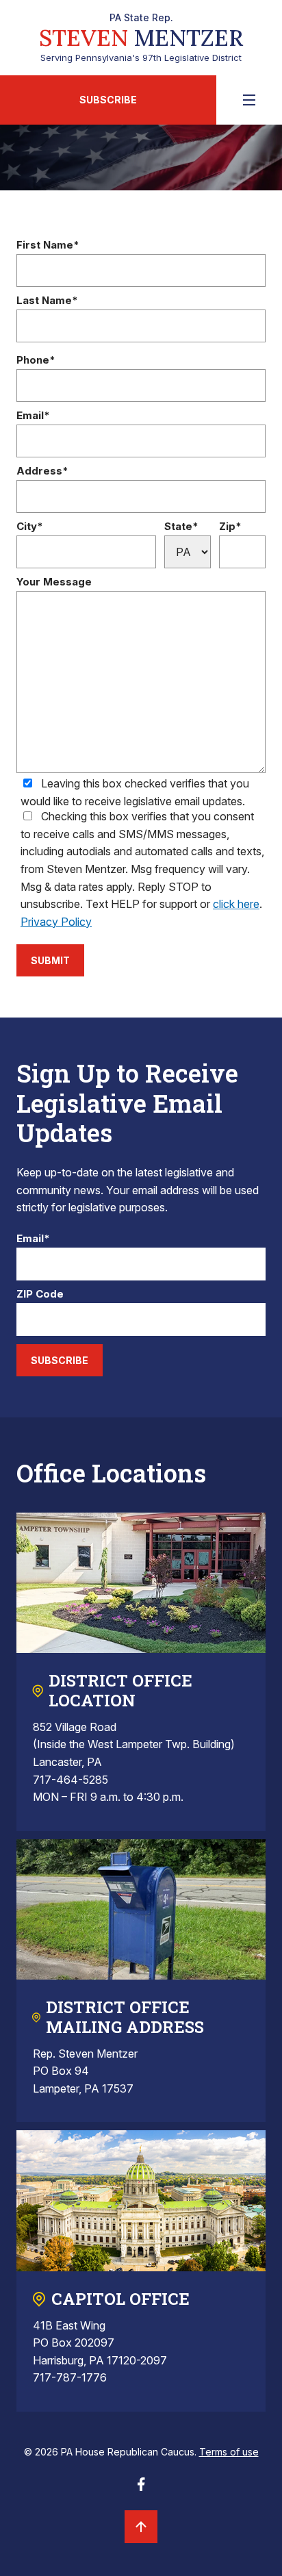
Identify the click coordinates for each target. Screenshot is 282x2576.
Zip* (230, 527)
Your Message (54, 582)
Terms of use (229, 2452)
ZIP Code (40, 1295)
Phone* (36, 361)
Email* (33, 416)
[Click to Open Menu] (249, 100)
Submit (50, 960)
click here (236, 904)
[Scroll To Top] (141, 2527)
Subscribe (108, 100)
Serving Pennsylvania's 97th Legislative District (141, 38)
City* (30, 527)
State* (181, 527)
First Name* (48, 245)
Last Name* (47, 301)
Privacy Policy (56, 922)
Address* (42, 471)
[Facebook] (141, 2488)
